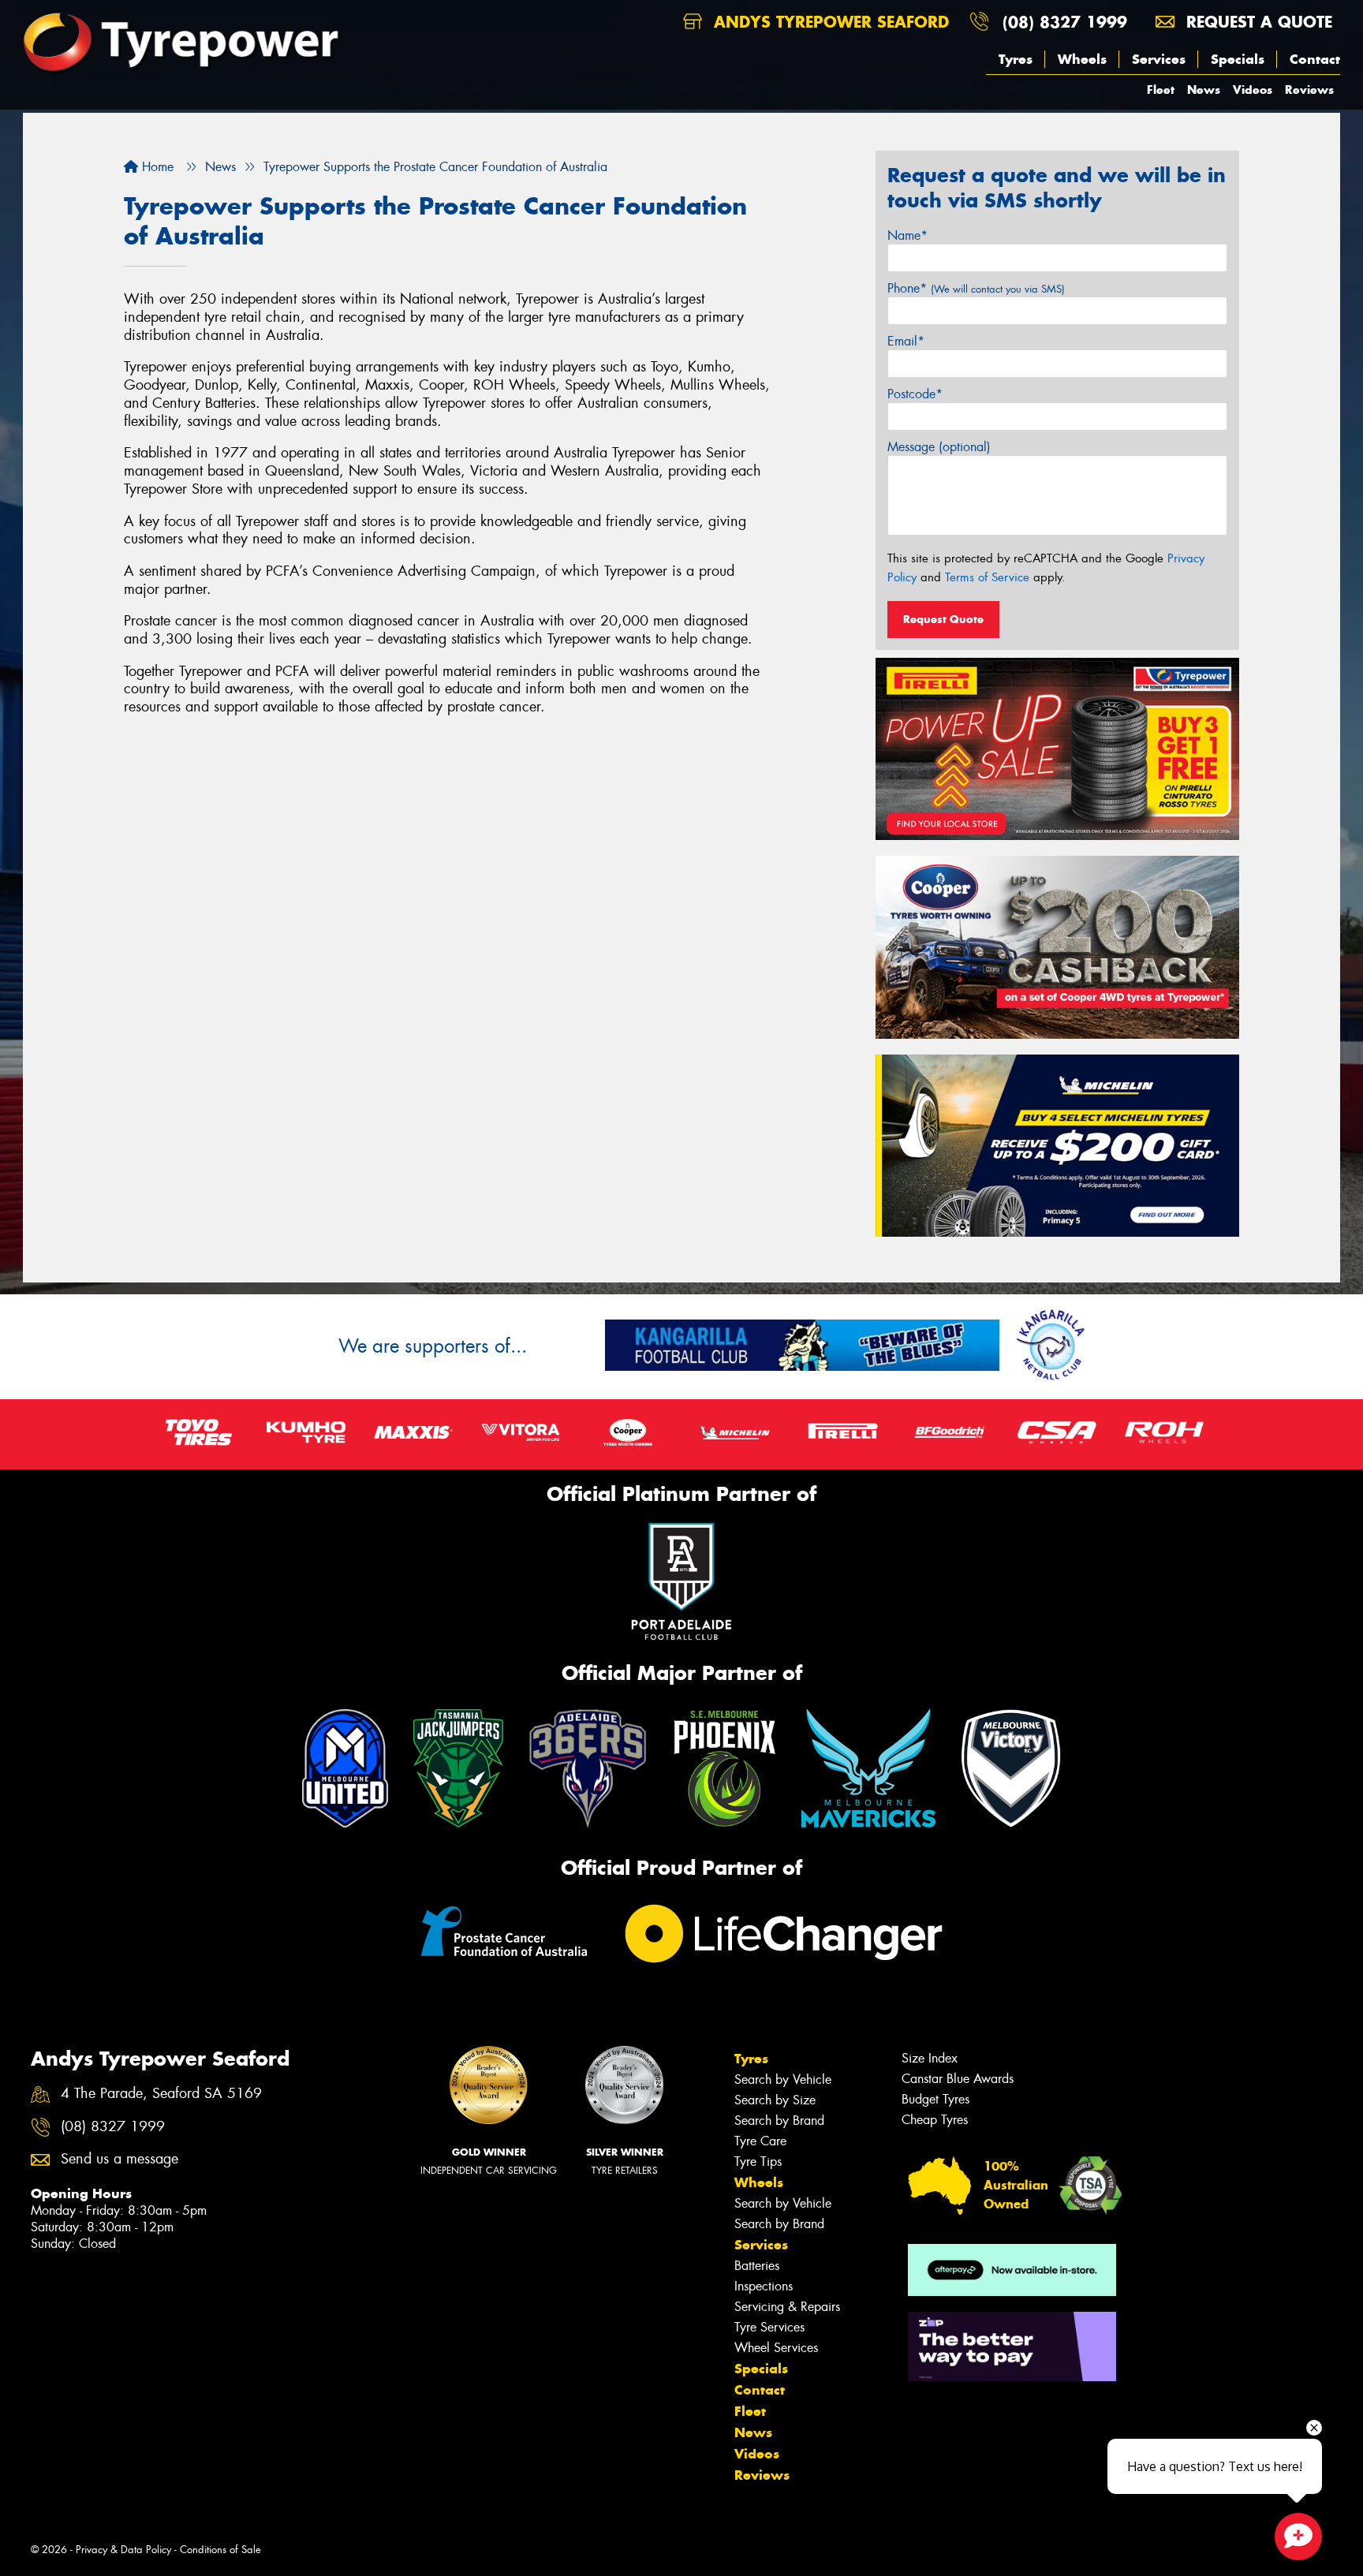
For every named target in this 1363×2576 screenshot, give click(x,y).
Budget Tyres (935, 2099)
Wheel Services (776, 2348)
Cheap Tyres (935, 2120)
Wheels (1082, 59)
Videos (1253, 90)
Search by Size (775, 2100)
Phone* (976, 288)
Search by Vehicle (783, 2079)
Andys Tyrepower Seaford (829, 22)
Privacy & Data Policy (123, 2550)
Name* (907, 235)
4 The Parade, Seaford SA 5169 (161, 2094)
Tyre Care (760, 2141)
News (1204, 90)
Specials (1238, 59)
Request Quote (943, 619)
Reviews (1309, 90)
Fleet (1161, 90)
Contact (1315, 59)
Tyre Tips (758, 2162)
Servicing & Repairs (787, 2307)
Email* (906, 341)
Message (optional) (939, 447)
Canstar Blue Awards (958, 2079)
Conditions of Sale (220, 2550)
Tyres (1016, 59)
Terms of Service (987, 577)
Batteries (757, 2266)
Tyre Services (769, 2327)
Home (156, 167)
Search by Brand (779, 2121)
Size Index (930, 2058)
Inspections (764, 2286)
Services (1159, 59)
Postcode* (915, 394)
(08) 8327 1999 (1065, 22)
